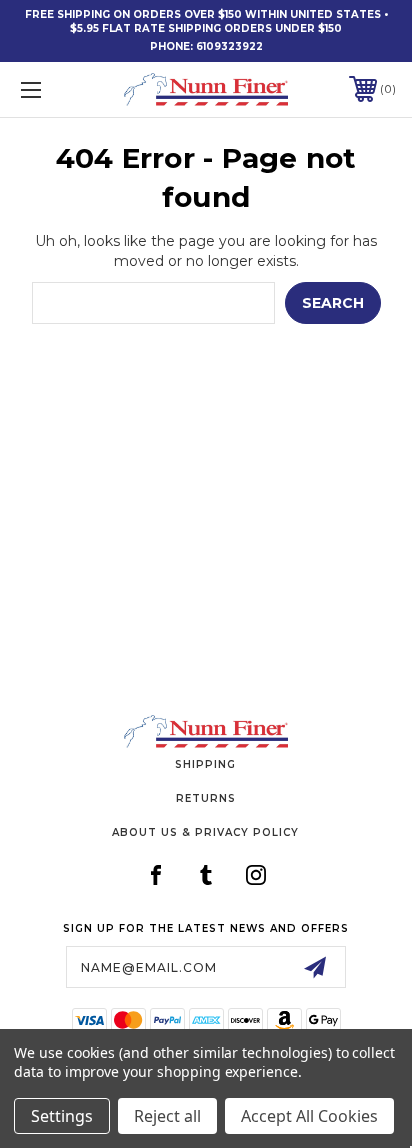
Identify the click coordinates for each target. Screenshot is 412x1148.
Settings (62, 1116)
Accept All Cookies (309, 1116)
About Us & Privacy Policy (205, 832)
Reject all (167, 1116)
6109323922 (229, 46)
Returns (206, 798)
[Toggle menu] (58, 89)
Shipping (205, 764)
